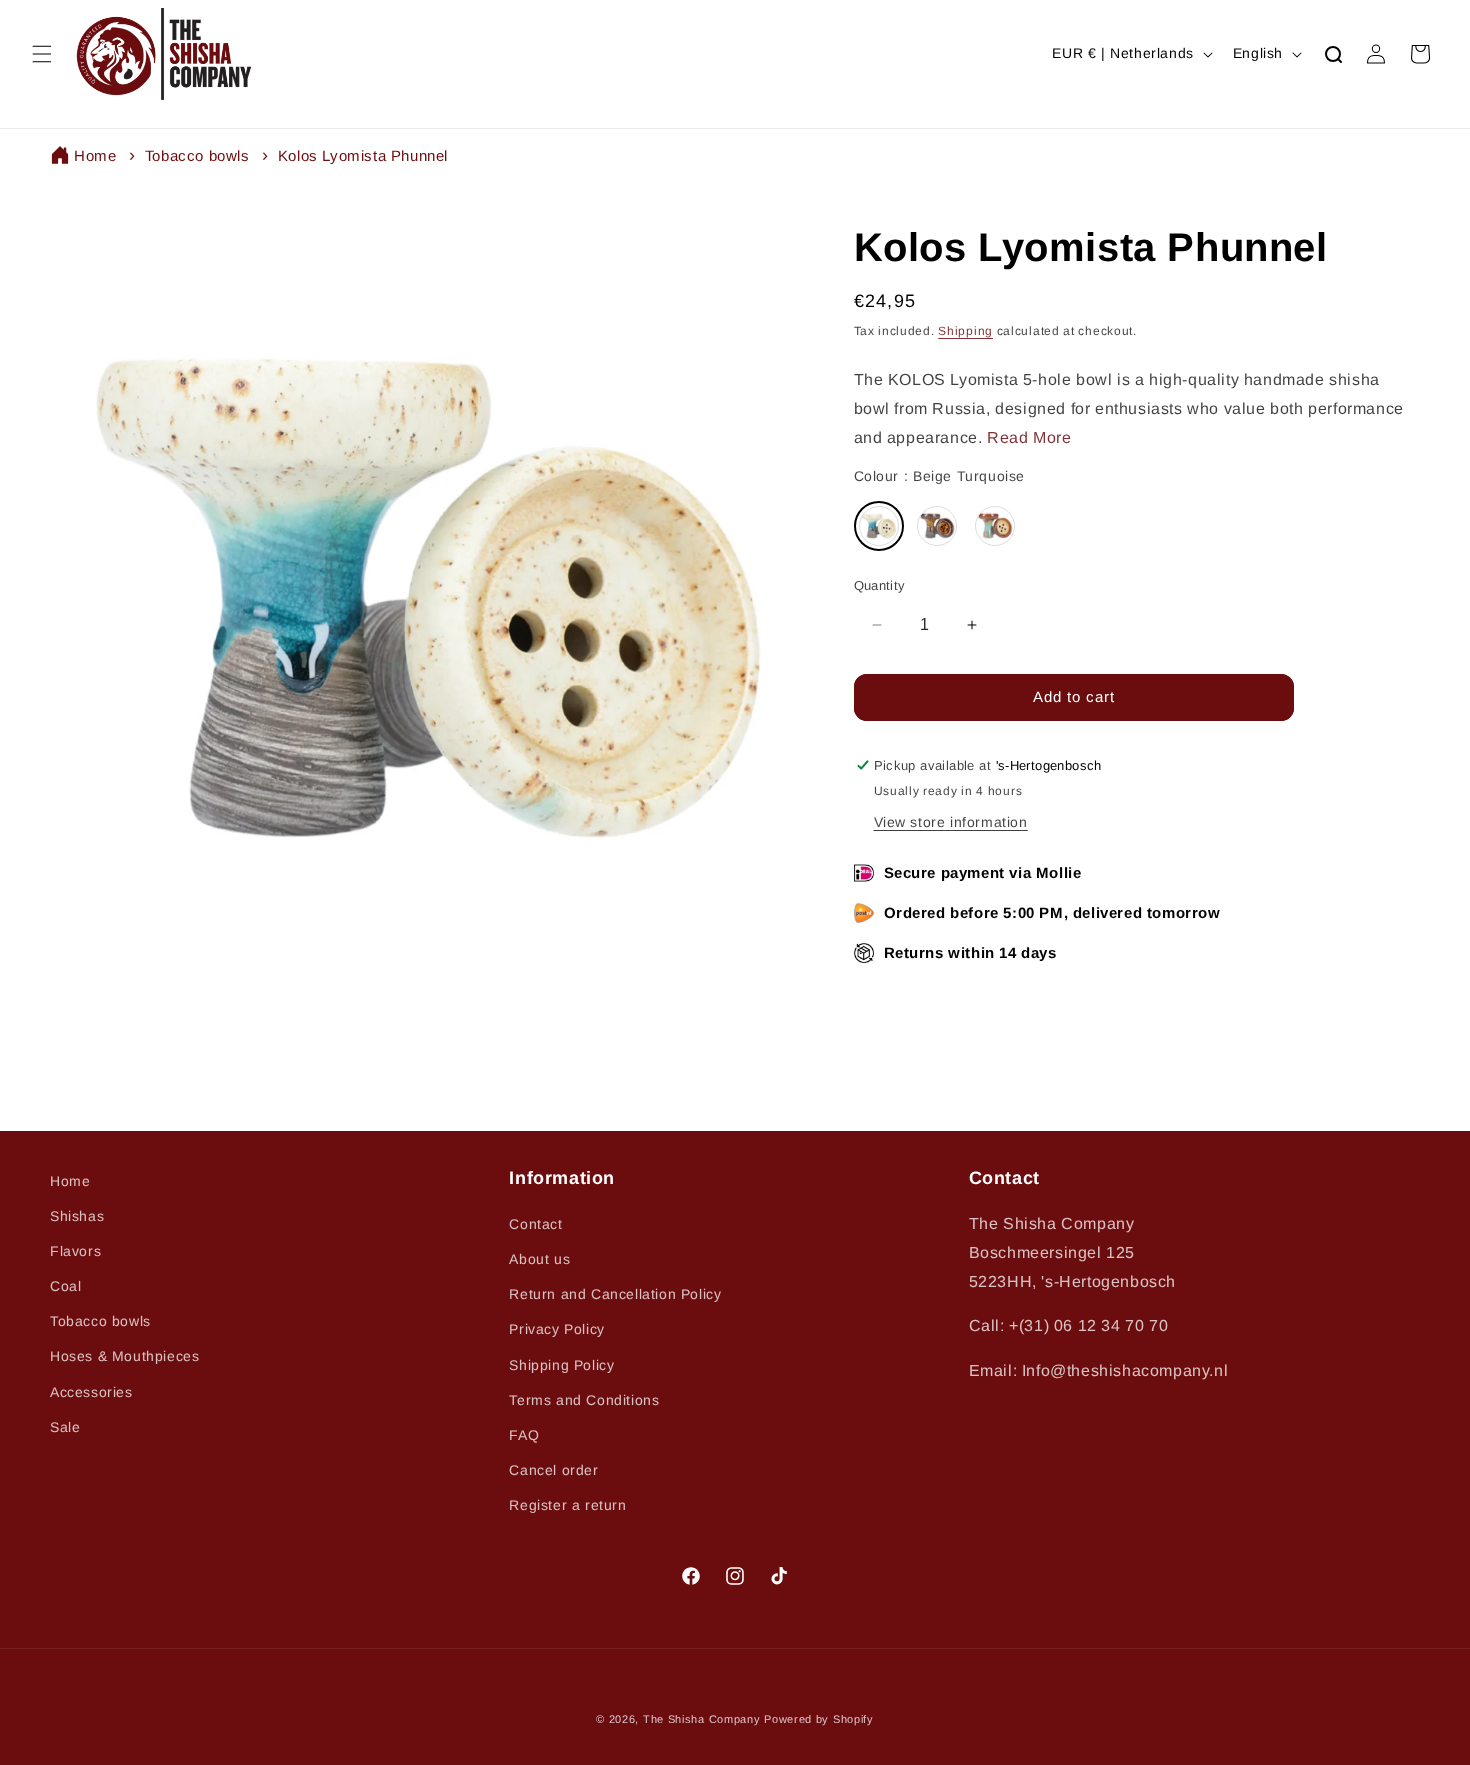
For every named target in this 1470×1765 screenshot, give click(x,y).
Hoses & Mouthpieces (124, 1356)
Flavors (75, 1251)
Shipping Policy (561, 1365)
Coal (65, 1286)
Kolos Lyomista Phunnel (363, 155)
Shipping (965, 331)
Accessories (91, 1392)
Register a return (567, 1505)
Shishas (77, 1216)
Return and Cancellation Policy (615, 1294)
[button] (42, 54)
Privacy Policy (556, 1329)
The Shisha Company (702, 1719)
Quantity (880, 585)
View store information (951, 822)
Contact (535, 1224)
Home (95, 155)
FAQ (524, 1435)
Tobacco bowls (197, 155)
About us (539, 1259)
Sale (65, 1427)
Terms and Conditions (584, 1400)
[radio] (879, 526)
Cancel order (553, 1470)
